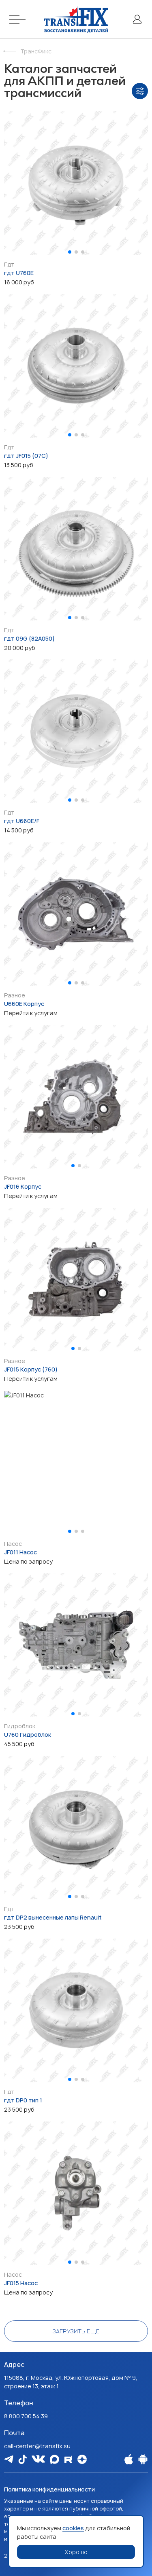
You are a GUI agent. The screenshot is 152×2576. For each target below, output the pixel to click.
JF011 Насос (20, 1552)
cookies (73, 2528)
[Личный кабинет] (137, 19)
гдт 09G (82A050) (29, 638)
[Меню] (19, 19)
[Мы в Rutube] (68, 2459)
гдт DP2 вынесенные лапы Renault (53, 1917)
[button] (70, 252)
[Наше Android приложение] (143, 2459)
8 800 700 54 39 (26, 2416)
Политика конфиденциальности (49, 2489)
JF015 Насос (21, 2283)
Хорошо (76, 2552)
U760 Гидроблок (28, 1735)
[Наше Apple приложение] (129, 2459)
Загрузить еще (76, 2331)
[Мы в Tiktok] (22, 2459)
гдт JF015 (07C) (26, 456)
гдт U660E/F (22, 821)
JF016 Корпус (23, 1186)
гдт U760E (19, 273)
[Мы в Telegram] (9, 2459)
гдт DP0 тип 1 (23, 2100)
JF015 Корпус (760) (31, 1369)
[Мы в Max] (55, 2459)
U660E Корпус (24, 1004)
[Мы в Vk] (38, 2459)
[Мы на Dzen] (82, 2459)
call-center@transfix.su (37, 2446)
